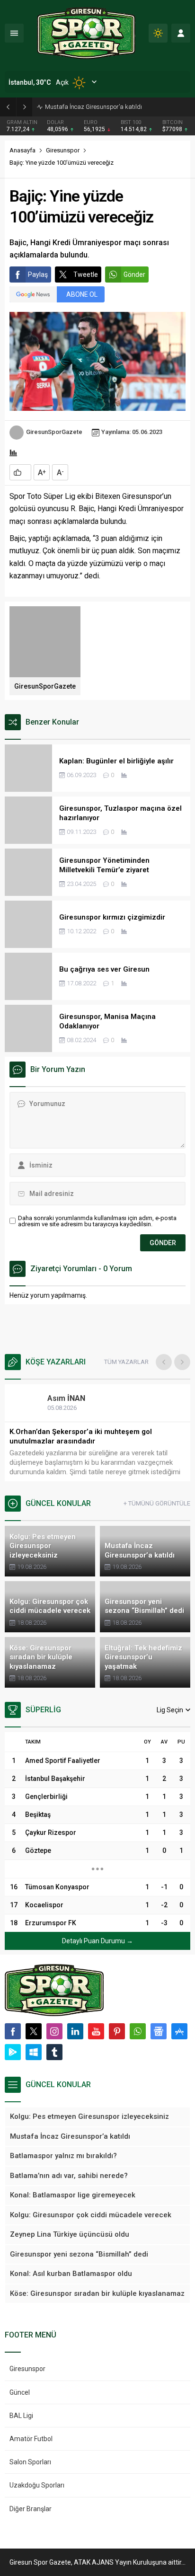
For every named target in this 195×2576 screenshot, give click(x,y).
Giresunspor (63, 150)
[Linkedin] (75, 2031)
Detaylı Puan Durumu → (97, 1941)
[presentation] (164, 1362)
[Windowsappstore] (34, 2052)
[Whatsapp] (138, 2031)
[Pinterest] (117, 2031)
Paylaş (38, 274)
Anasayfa (22, 150)
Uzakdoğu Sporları (37, 2485)
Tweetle (86, 274)
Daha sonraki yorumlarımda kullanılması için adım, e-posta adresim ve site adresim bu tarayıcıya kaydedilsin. (97, 1221)
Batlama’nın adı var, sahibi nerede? (69, 1432)
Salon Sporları (30, 2462)
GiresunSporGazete (54, 432)
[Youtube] (96, 2031)
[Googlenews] (159, 2031)
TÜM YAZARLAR (126, 1362)
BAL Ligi (21, 2416)
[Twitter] (34, 2031)
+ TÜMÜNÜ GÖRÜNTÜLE (157, 1503)
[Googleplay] (13, 2052)
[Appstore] (179, 2031)
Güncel (20, 2392)
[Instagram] (54, 2031)
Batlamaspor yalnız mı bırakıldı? (89, 107)
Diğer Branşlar (31, 2509)
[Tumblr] (54, 2052)
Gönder (134, 274)
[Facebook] (13, 2031)
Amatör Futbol (31, 2439)
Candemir (74, 1398)
